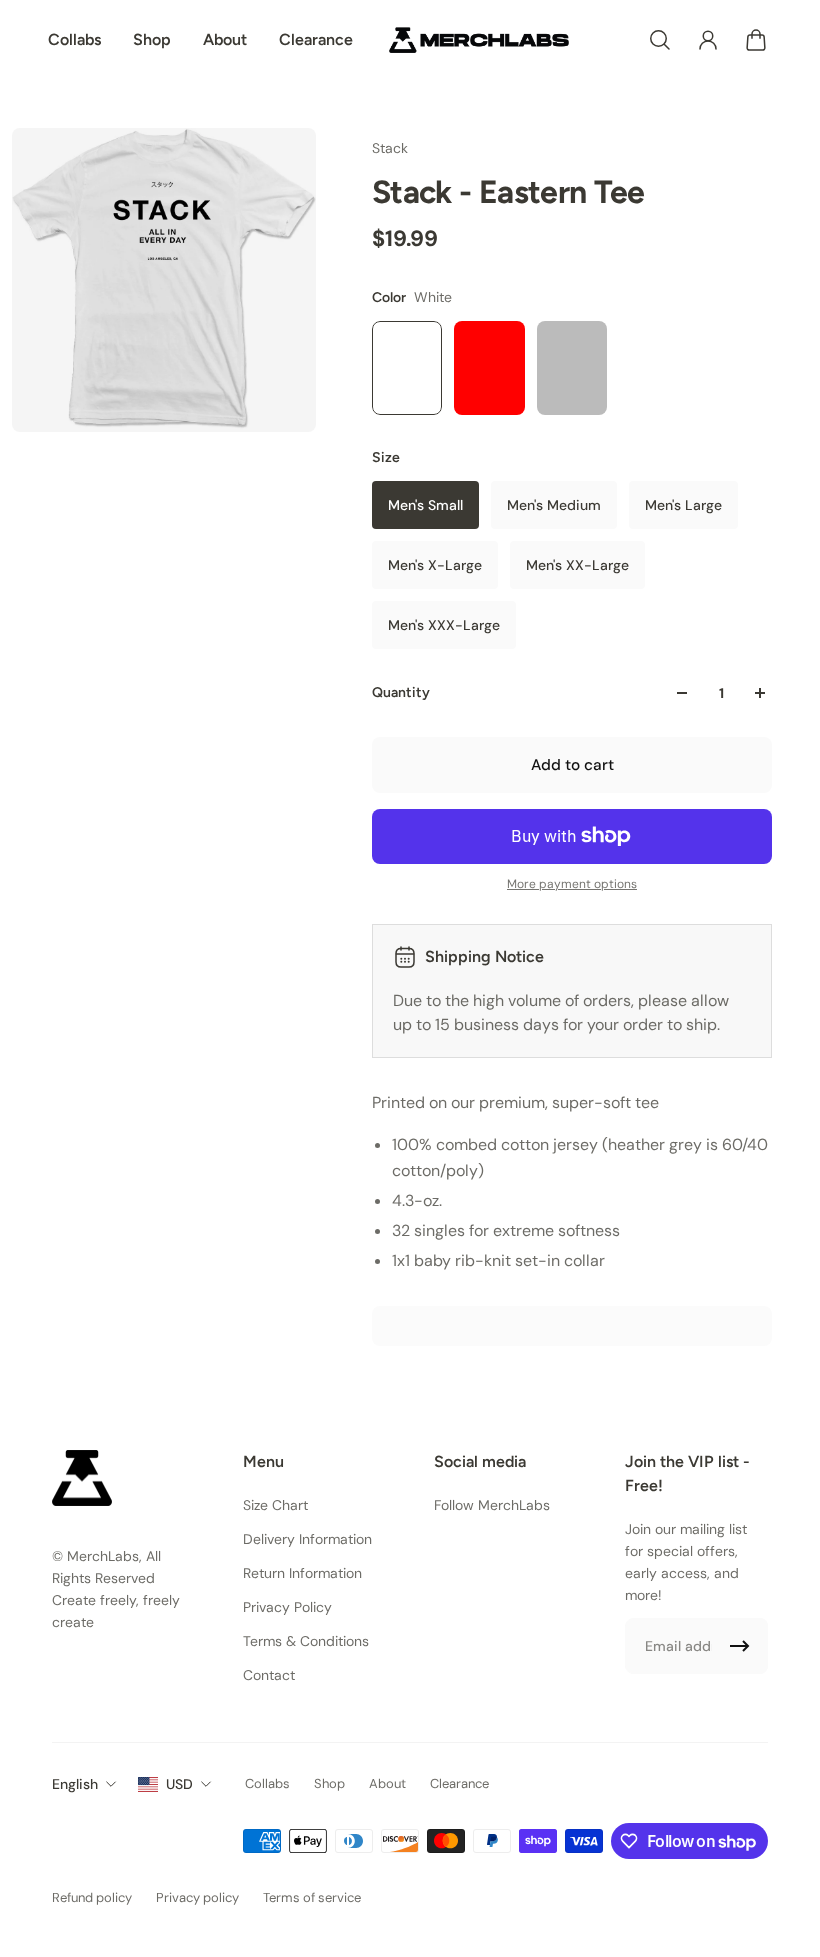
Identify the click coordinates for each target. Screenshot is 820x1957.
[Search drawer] (660, 40)
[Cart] (756, 40)
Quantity (401, 692)
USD (179, 1784)
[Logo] (479, 40)
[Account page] (708, 40)
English (75, 1784)
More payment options (572, 884)
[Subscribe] (740, 1646)
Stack (390, 148)
